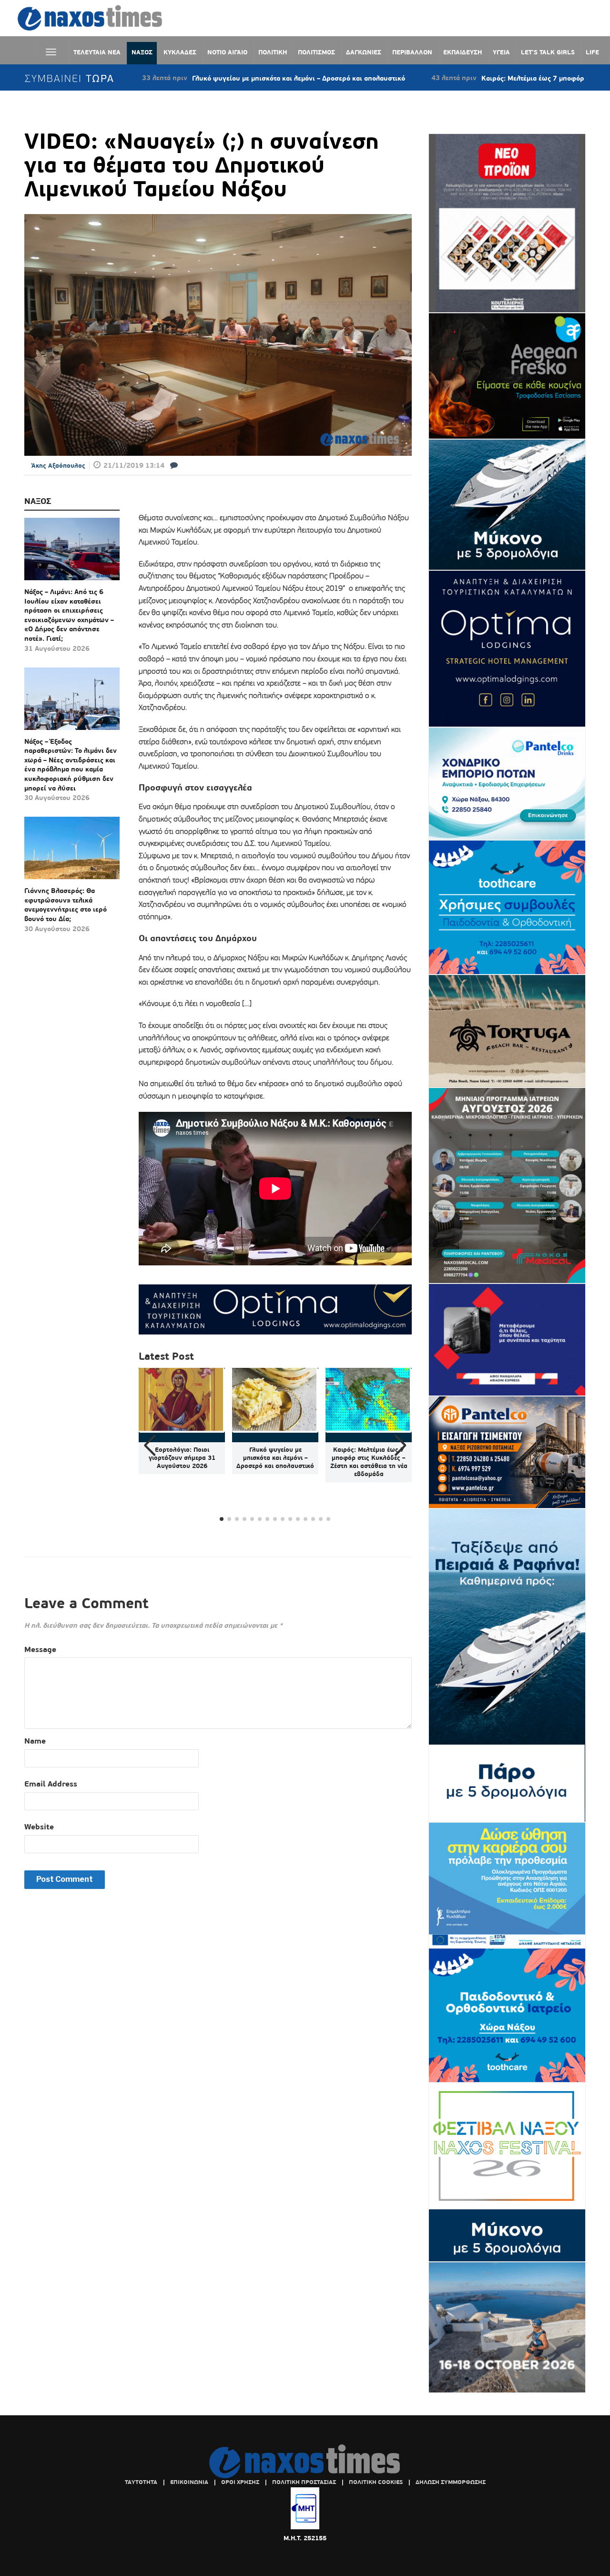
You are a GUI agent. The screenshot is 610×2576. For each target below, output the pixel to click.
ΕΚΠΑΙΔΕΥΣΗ (463, 52)
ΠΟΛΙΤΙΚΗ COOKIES (376, 2482)
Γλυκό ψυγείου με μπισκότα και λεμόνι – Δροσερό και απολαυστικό (211, 78)
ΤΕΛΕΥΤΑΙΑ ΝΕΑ (97, 52)
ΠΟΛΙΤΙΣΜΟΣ (316, 52)
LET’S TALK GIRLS (548, 52)
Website (39, 1827)
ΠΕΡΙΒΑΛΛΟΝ (412, 52)
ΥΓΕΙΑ (501, 52)
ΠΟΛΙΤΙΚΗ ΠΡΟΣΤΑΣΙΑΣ (304, 2482)
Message (40, 1649)
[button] (401, 1446)
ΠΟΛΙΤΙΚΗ (273, 52)
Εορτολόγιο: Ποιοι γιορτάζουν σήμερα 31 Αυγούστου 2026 (182, 1458)
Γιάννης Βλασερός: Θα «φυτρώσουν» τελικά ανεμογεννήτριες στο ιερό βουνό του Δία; (66, 905)
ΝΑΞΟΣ (142, 52)
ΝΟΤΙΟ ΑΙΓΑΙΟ (227, 52)
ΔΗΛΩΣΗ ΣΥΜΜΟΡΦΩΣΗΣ (451, 2482)
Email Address (51, 1784)
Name (35, 1741)
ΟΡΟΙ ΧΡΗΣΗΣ (240, 2482)
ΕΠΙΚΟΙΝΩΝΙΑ (189, 2482)
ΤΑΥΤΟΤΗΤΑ (141, 2482)
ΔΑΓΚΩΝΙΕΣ (364, 52)
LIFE (592, 52)
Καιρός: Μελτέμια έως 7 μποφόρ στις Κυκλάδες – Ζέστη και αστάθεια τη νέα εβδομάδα (369, 1462)
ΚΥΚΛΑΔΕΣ (180, 52)
